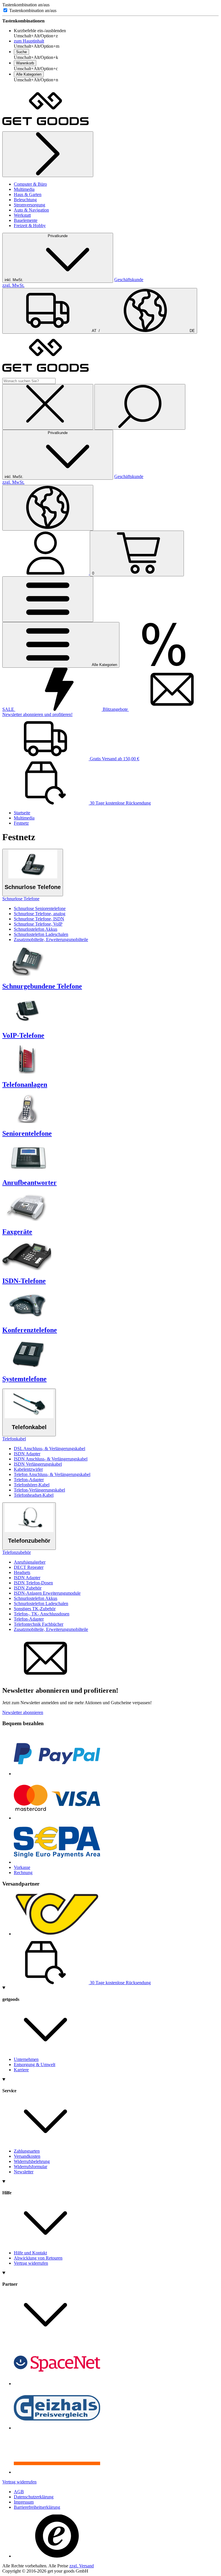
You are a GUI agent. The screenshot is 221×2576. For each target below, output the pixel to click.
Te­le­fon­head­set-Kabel (34, 1495)
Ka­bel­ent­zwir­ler (28, 1469)
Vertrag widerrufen (31, 2263)
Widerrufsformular (31, 2167)
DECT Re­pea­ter (29, 1567)
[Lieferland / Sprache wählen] (48, 508)
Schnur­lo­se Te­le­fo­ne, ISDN (39, 919)
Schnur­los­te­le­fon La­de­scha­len (41, 934)
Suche (21, 52)
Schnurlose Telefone (21, 899)
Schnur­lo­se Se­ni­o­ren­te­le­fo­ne (40, 908)
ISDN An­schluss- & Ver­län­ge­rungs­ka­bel (51, 1459)
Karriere (21, 2070)
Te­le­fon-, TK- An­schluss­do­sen (42, 1614)
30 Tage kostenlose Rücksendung (120, 803)
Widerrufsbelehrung (32, 2161)
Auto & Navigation (31, 210)
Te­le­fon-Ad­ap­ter (29, 1480)
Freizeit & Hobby (30, 225)
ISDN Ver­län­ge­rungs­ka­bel (38, 1464)
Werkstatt (22, 215)
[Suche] (140, 407)
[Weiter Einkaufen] (48, 154)
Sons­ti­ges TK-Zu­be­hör (35, 1609)
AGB (19, 2492)
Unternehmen (26, 2059)
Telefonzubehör (17, 1552)
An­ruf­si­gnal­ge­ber (30, 1562)
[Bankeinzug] (57, 1862)
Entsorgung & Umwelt (35, 2065)
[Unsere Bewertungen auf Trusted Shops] (57, 2556)
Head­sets (22, 1572)
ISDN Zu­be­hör (28, 1588)
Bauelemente (26, 220)
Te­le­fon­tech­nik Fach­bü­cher (39, 1624)
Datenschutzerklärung (34, 2497)
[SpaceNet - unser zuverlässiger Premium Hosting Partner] (57, 2384)
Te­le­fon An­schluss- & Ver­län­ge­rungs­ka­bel (52, 1474)
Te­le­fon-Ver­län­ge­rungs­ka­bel (39, 1490)
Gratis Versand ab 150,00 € (114, 759)
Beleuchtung (25, 200)
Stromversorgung (29, 205)
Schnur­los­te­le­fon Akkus (36, 929)
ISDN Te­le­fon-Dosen (33, 1583)
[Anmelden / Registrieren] (46, 573)
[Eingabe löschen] (48, 407)
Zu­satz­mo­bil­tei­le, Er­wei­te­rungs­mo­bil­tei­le (51, 939)
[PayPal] (57, 1774)
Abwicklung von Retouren (38, 2258)
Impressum (24, 2502)
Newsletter (24, 2172)
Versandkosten (27, 2156)
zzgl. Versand (82, 2566)
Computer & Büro (30, 184)
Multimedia (24, 189)
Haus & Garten (28, 194)
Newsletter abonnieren (23, 1712)
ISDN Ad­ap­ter (27, 1454)
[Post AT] (57, 1934)
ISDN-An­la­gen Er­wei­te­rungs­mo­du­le (47, 1593)
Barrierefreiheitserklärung (37, 2507)
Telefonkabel (14, 1439)
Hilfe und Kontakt (30, 2253)
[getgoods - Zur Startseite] (45, 129)
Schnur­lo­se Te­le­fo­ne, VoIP (38, 924)
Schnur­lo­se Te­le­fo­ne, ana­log (40, 914)
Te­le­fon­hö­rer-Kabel (32, 1485)
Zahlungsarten (27, 2151)
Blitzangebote (115, 709)
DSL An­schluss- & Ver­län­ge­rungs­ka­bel (49, 1449)
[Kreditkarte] (57, 1818)
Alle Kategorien (29, 74)
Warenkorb (25, 63)
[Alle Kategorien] (48, 599)
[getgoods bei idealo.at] (57, 2472)
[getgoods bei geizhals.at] (57, 2428)
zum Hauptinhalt (29, 41)
